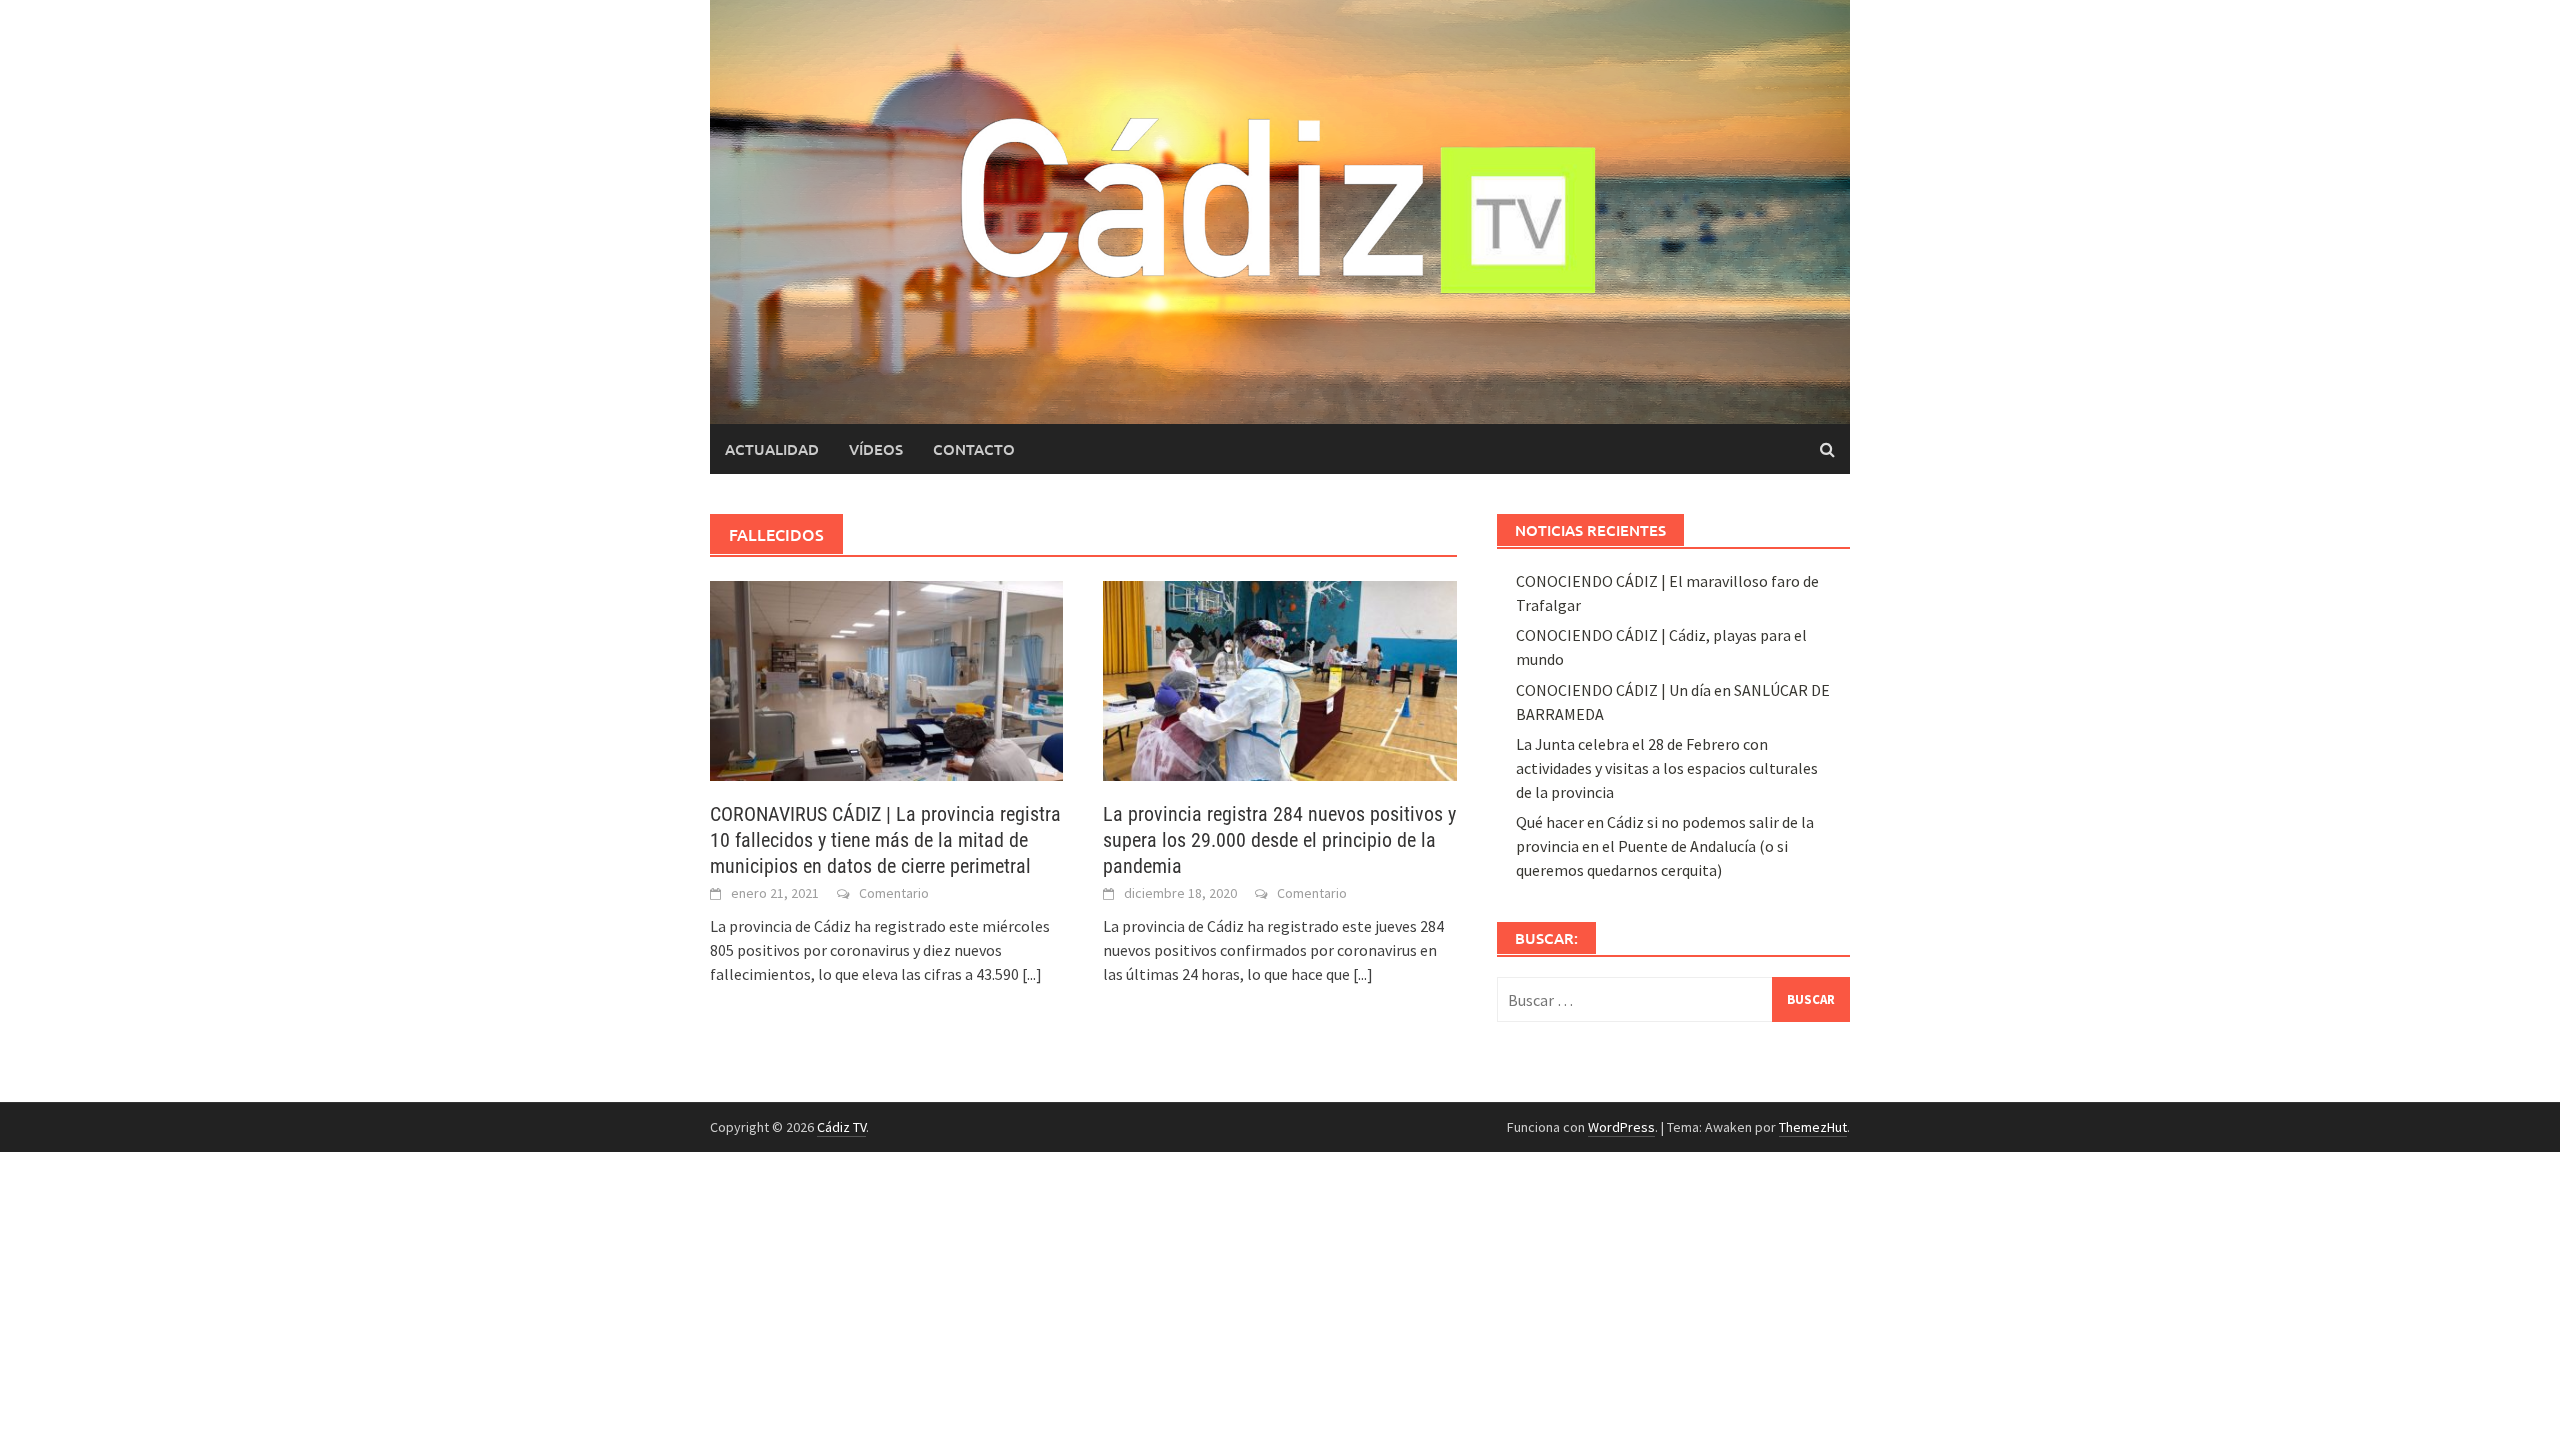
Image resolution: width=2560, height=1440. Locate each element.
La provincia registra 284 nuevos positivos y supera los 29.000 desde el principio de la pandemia (1279, 840)
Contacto (974, 449)
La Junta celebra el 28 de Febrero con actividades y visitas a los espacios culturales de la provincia (1667, 768)
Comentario (894, 893)
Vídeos (876, 449)
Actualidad (772, 449)
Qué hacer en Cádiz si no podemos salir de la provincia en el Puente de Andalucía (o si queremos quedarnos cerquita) (1665, 846)
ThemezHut (1813, 1127)
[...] (1032, 974)
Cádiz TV (841, 1127)
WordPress (1621, 1127)
